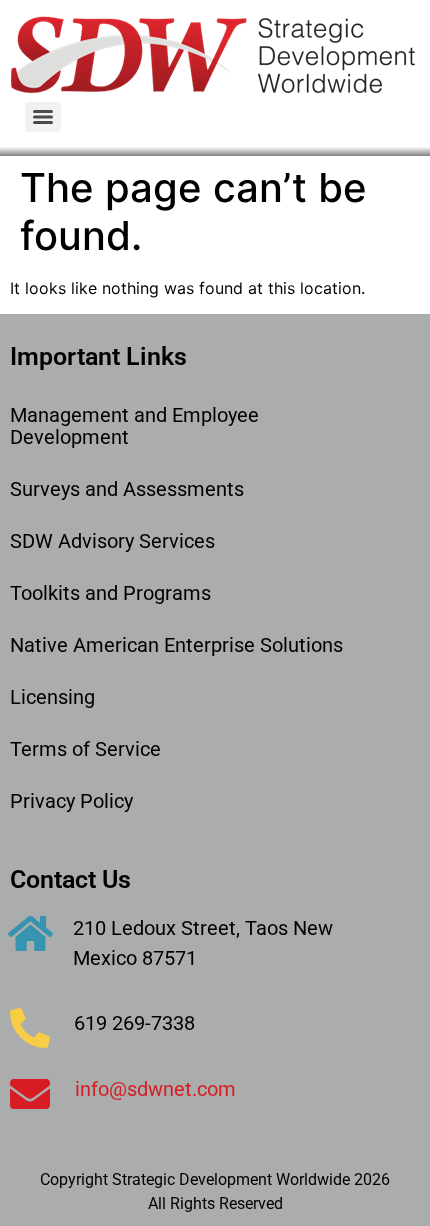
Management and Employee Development (134, 426)
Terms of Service (85, 749)
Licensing (52, 697)
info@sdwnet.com (155, 1089)
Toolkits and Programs (110, 593)
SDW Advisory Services (112, 541)
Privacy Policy (71, 801)
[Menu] (43, 117)
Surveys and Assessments (127, 489)
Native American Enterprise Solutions (176, 645)
